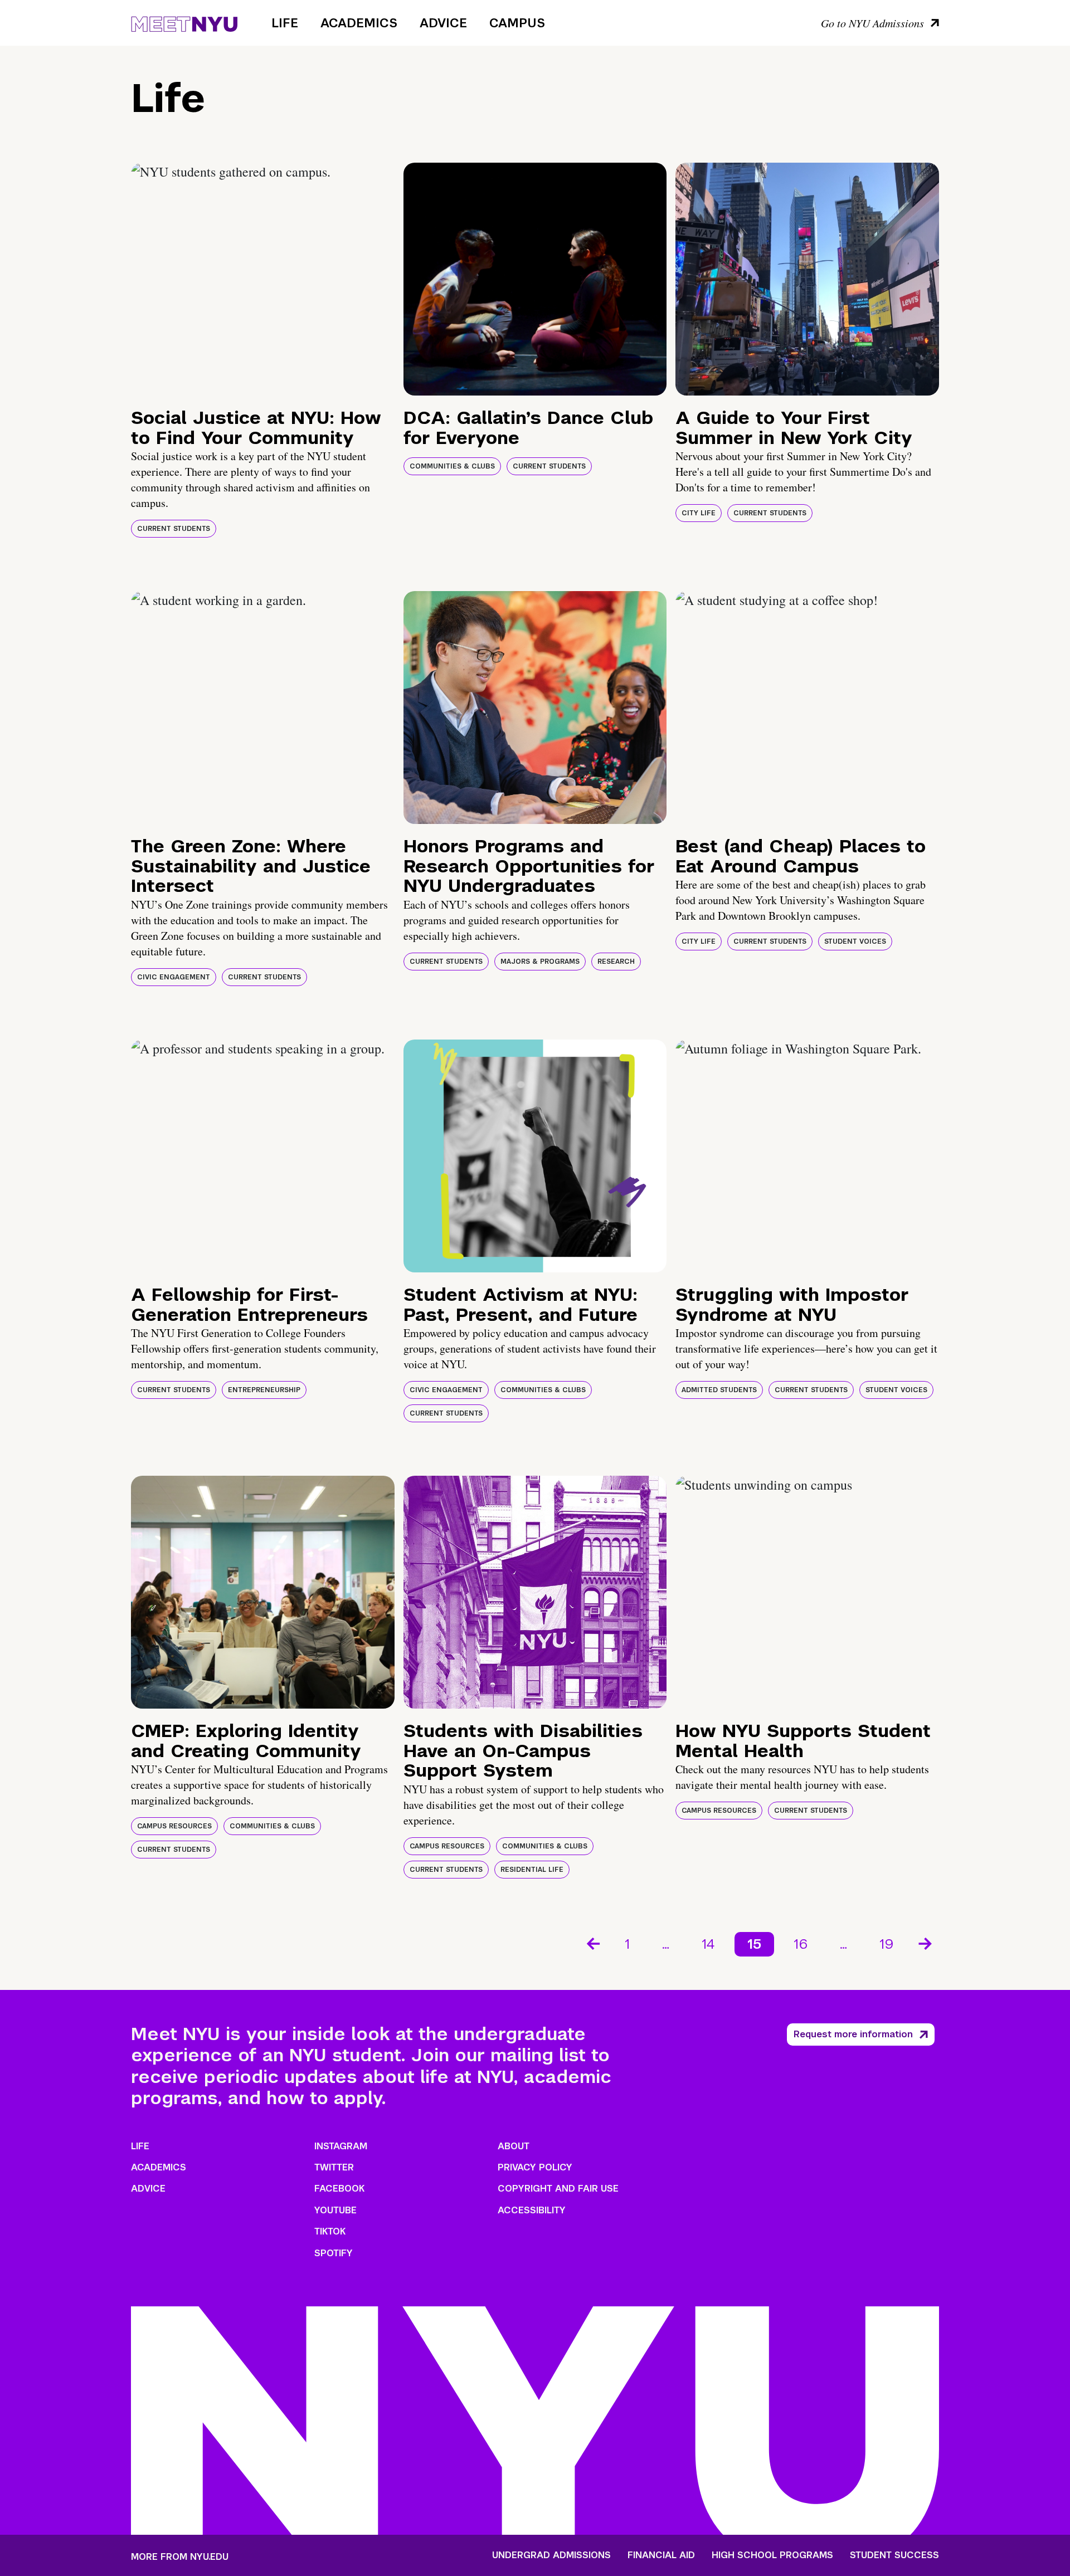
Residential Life (532, 1870)
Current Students (174, 529)
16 (801, 1944)
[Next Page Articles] (926, 1943)
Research (616, 962)
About (514, 2146)
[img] (263, 279)
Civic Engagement (174, 977)
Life (285, 23)
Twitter (334, 2167)
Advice (443, 23)
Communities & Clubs (452, 466)
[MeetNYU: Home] (184, 22)
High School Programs (772, 2555)
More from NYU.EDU (180, 2557)
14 (708, 1944)
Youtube (335, 2210)
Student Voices (855, 941)
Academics (359, 23)
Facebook (339, 2189)
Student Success (894, 2555)
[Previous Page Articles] (592, 1943)
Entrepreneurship (264, 1390)
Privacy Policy (535, 2167)
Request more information (853, 2034)
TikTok (330, 2231)
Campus (517, 23)
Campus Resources (174, 1826)
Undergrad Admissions (551, 2555)
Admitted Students (719, 1390)
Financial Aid (661, 2555)
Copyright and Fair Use (558, 2189)
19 (887, 1944)
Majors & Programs (540, 962)
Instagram (341, 2146)
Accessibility (532, 2210)
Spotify (334, 2253)
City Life (699, 513)
